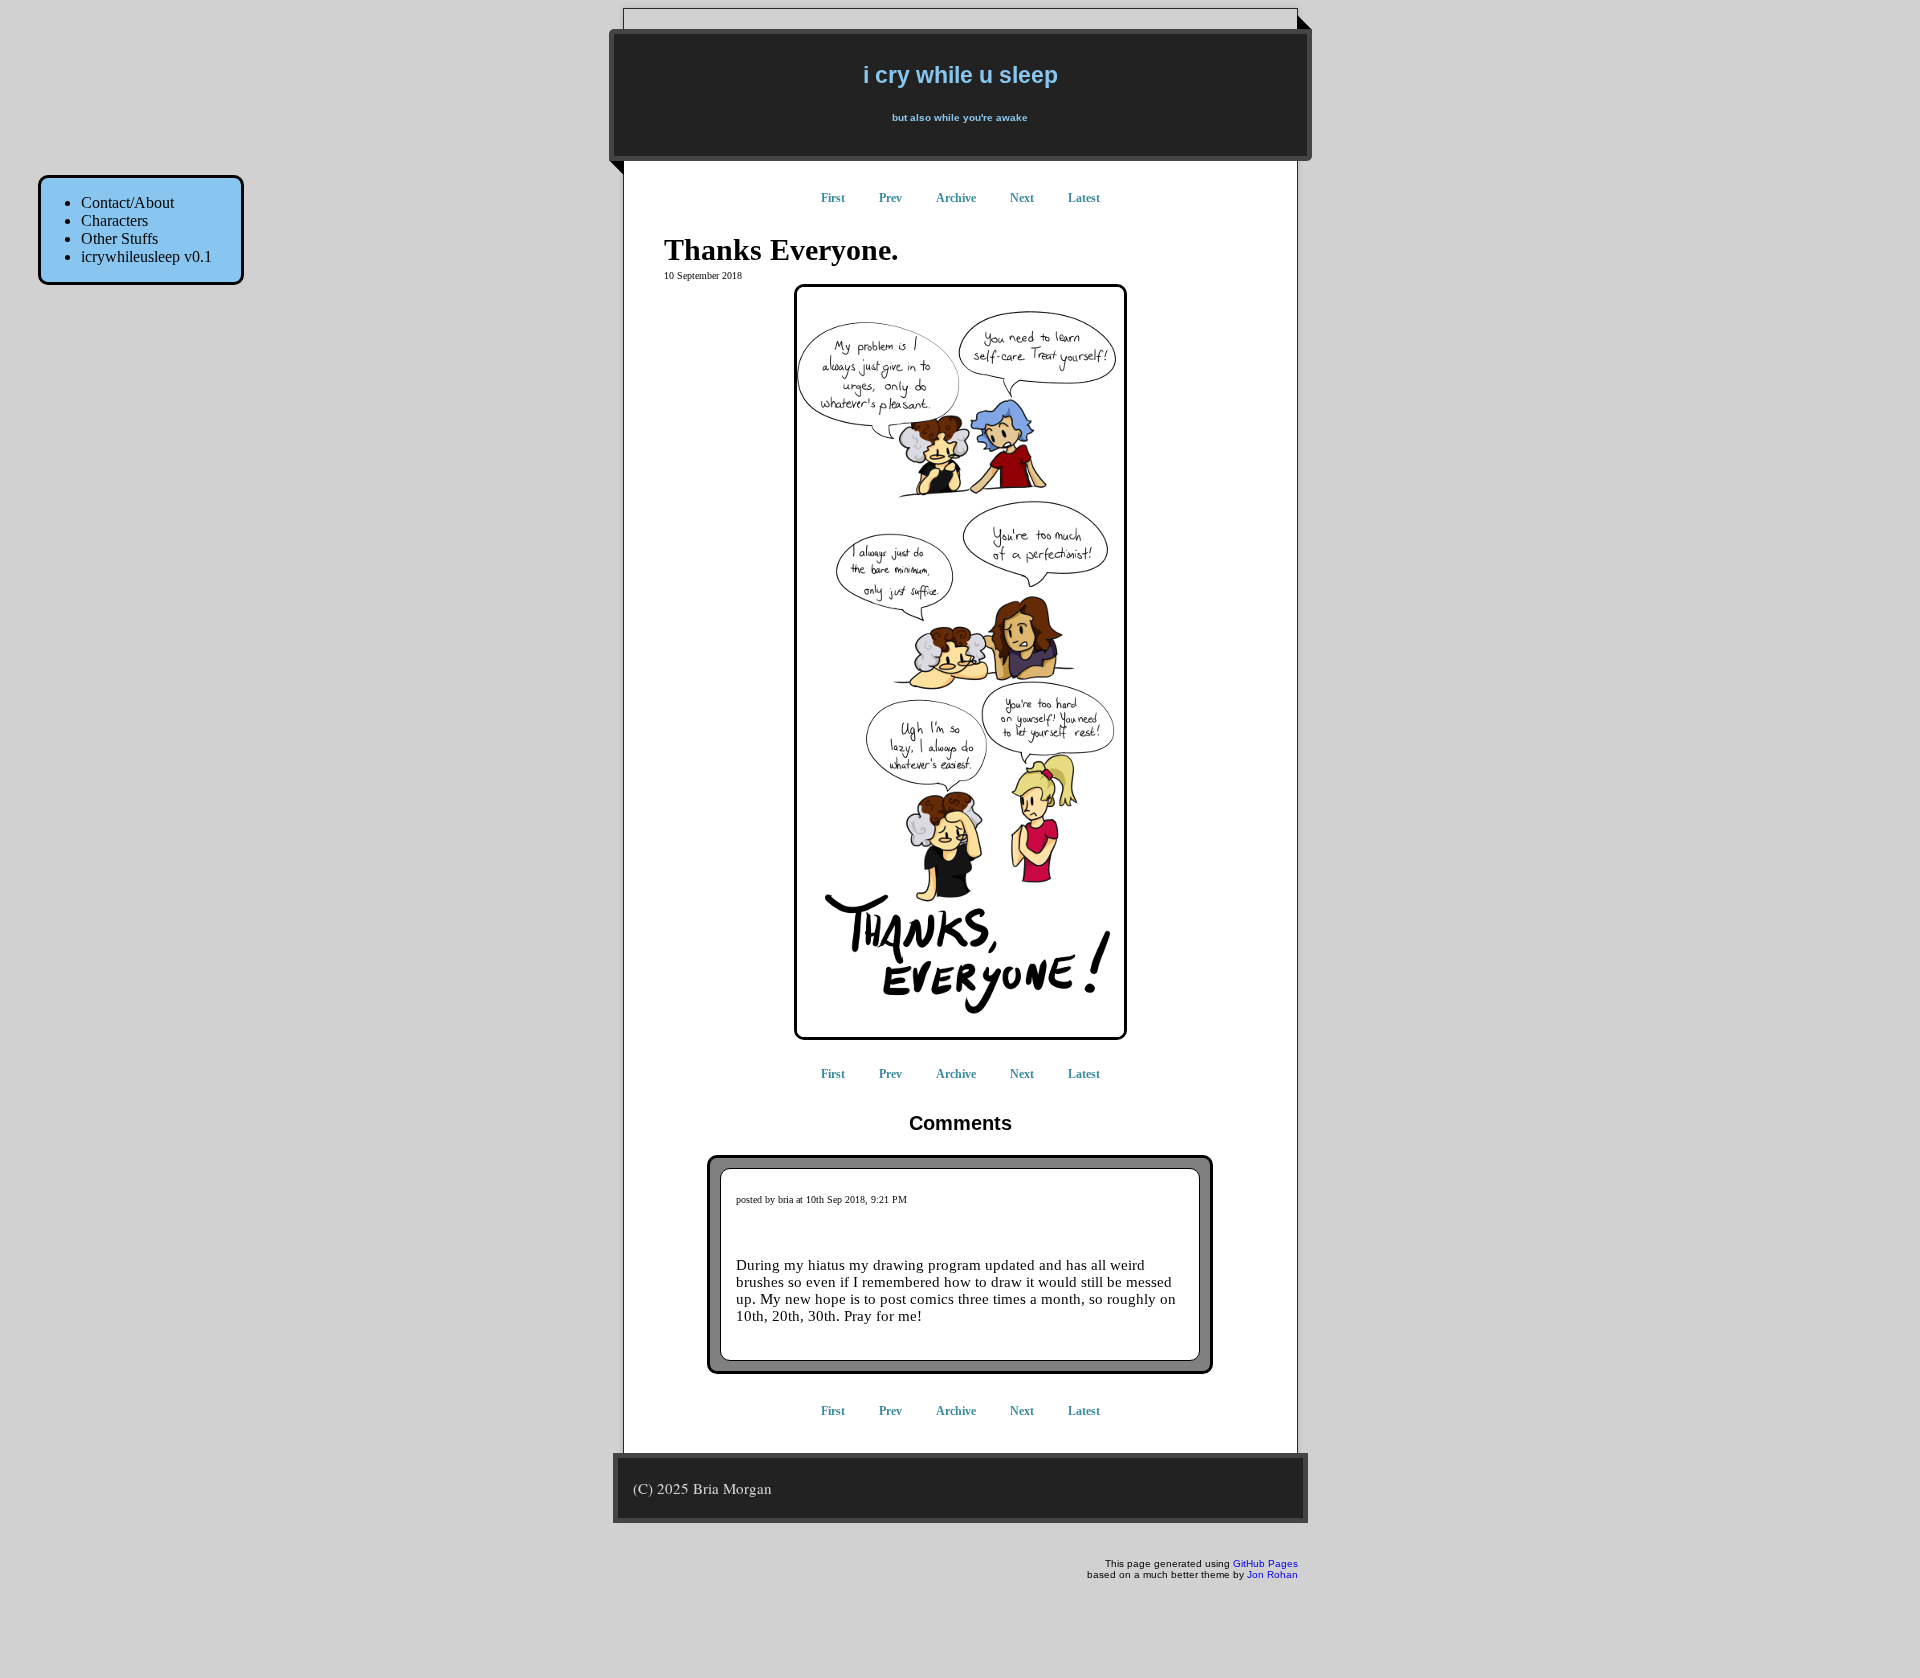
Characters (114, 220)
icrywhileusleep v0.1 (146, 256)
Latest (1084, 198)
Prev (890, 198)
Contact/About (127, 202)
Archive (956, 198)
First (833, 198)
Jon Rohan (1272, 1574)
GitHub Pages (1265, 1563)
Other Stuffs (119, 238)
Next (1022, 198)
